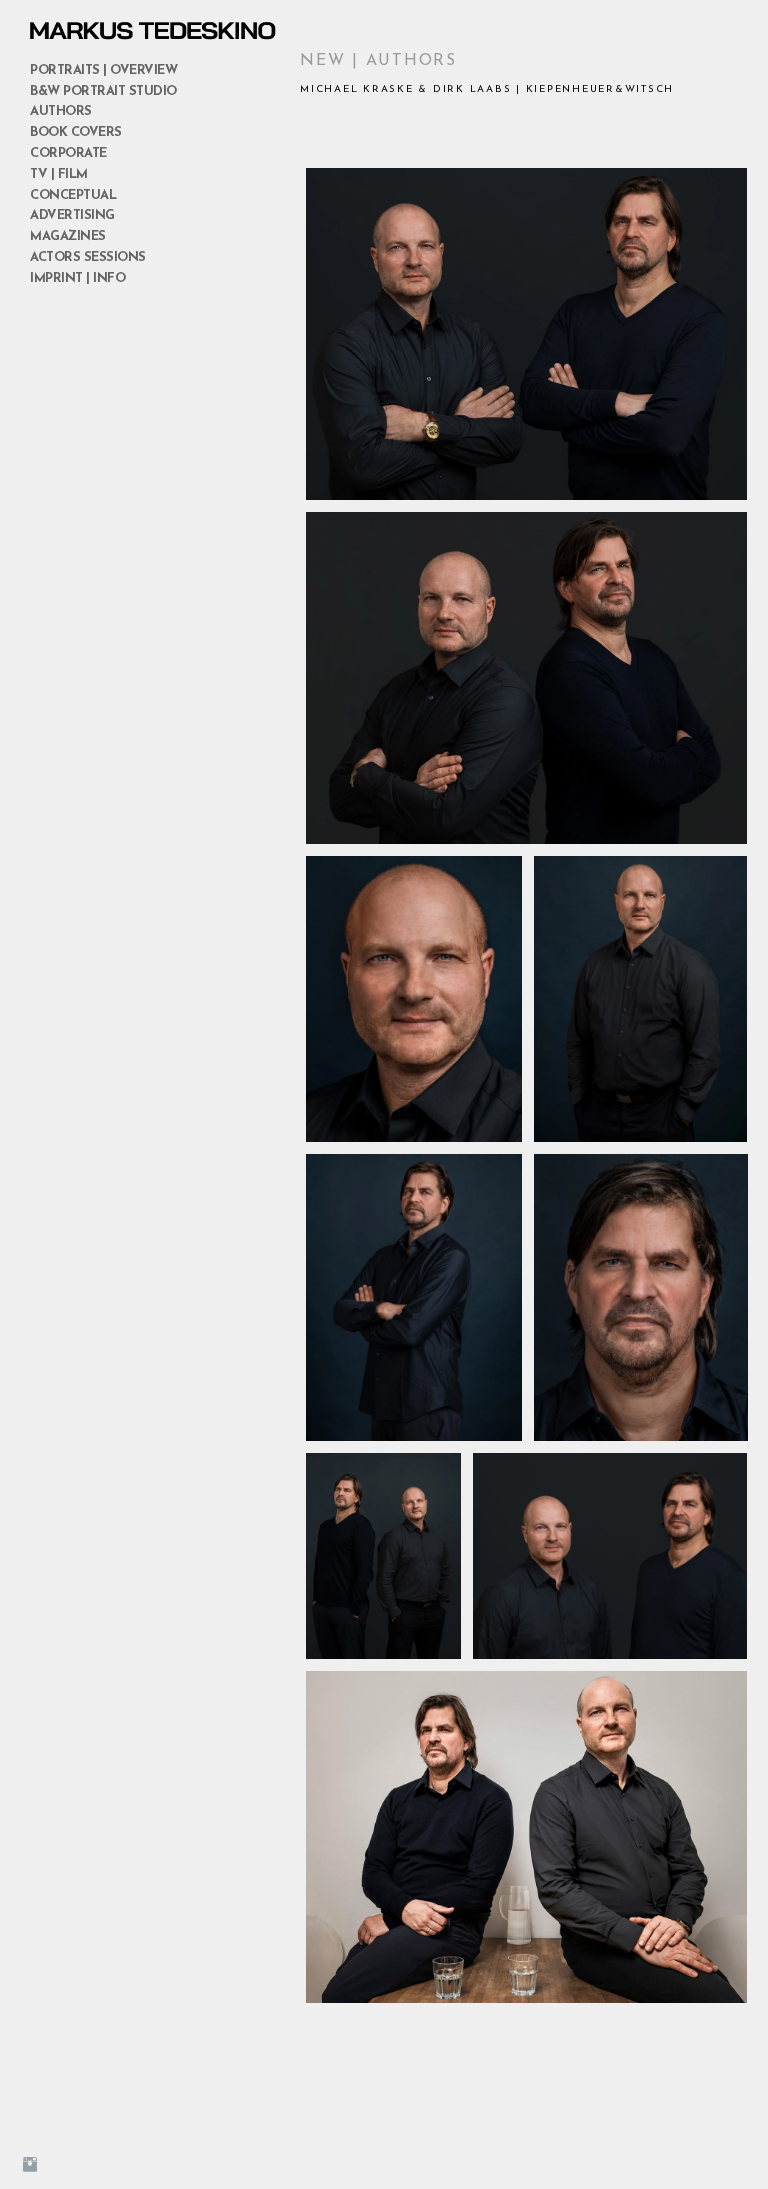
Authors (61, 111)
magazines (68, 236)
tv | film (59, 174)
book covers (76, 132)
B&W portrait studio (103, 91)
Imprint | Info (77, 278)
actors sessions (88, 257)
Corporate (68, 153)
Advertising (72, 215)
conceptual (73, 195)
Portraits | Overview (103, 70)
